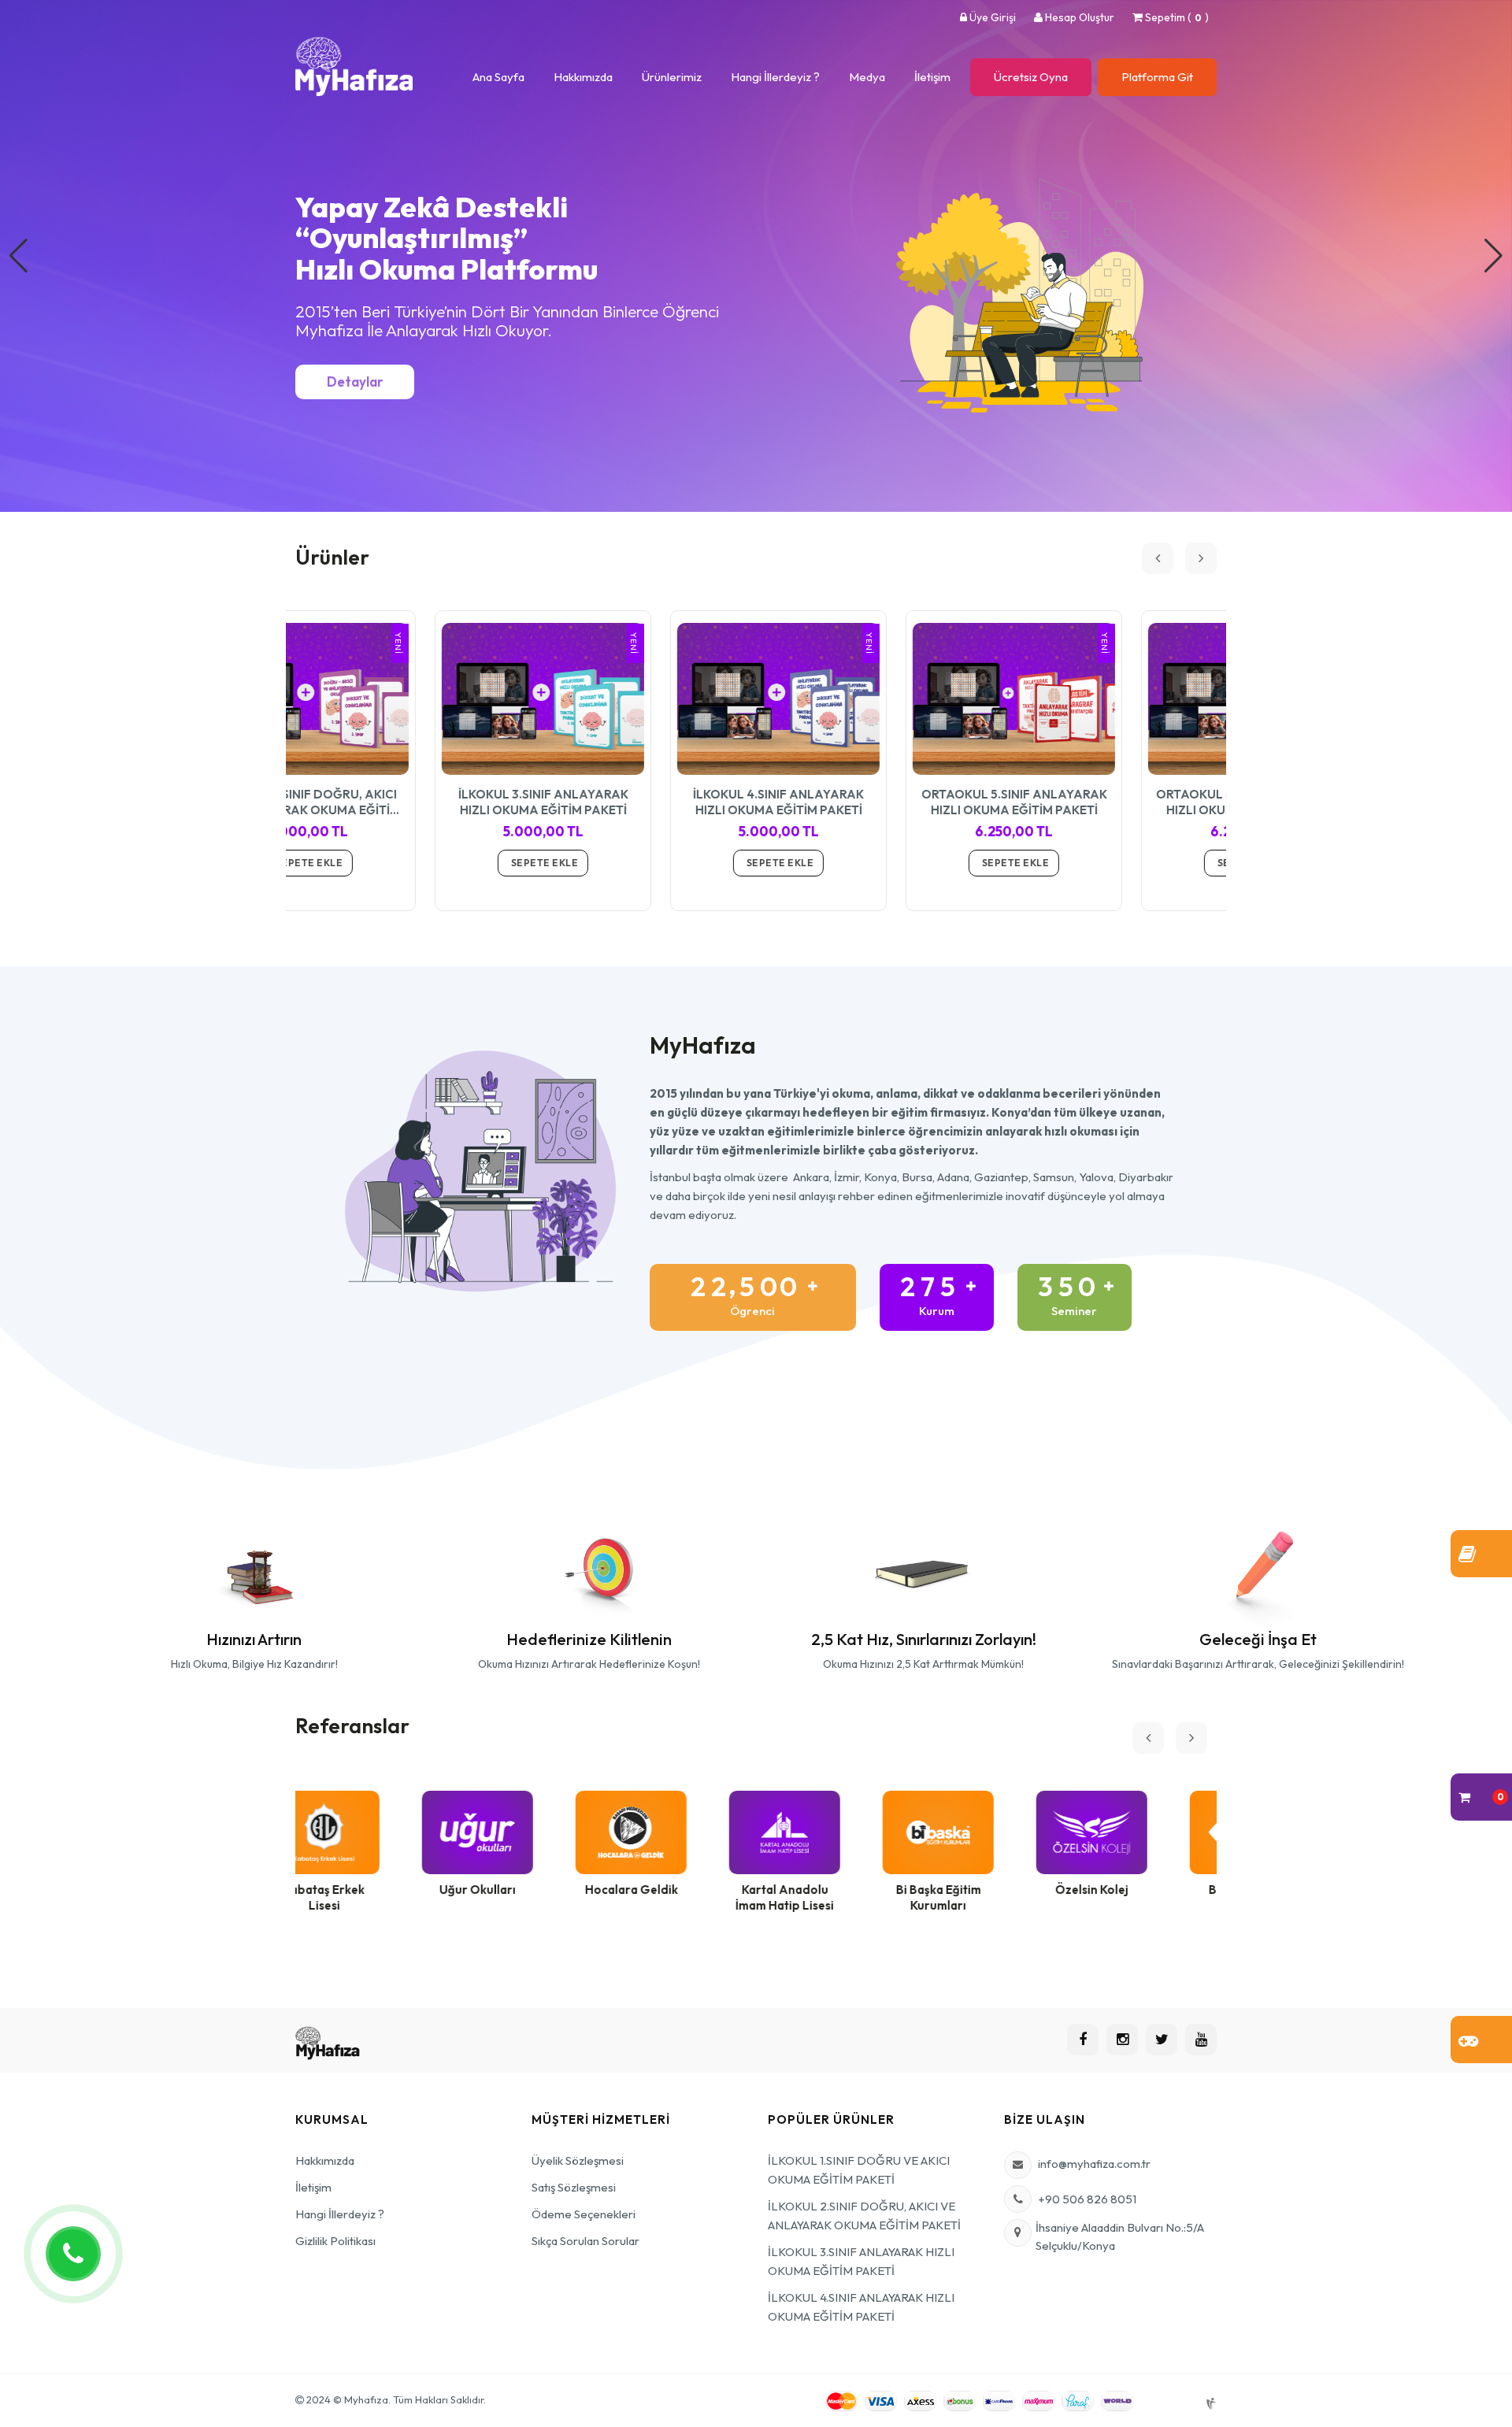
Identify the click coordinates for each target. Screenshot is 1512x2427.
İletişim (932, 77)
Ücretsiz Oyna (1031, 77)
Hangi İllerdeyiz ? (775, 77)
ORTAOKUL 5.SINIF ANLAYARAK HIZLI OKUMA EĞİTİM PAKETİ (875, 802)
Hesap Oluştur (1078, 17)
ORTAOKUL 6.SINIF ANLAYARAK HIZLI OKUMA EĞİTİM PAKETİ (1110, 802)
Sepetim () (1176, 17)
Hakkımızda (583, 77)
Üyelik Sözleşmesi (578, 2160)
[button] (1493, 256)
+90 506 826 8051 (1087, 2199)
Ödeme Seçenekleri (584, 2214)
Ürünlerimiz (672, 77)
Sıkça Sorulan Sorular (586, 2241)
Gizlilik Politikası (335, 2241)
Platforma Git (1157, 77)
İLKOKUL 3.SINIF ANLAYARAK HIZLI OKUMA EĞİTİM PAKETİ (404, 802)
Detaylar (355, 382)
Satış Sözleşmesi (574, 2187)
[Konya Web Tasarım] (1210, 2400)
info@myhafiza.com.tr (1094, 2164)
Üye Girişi (991, 17)
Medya (867, 77)
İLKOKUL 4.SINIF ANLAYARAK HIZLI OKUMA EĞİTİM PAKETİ (639, 802)
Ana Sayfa (498, 77)
